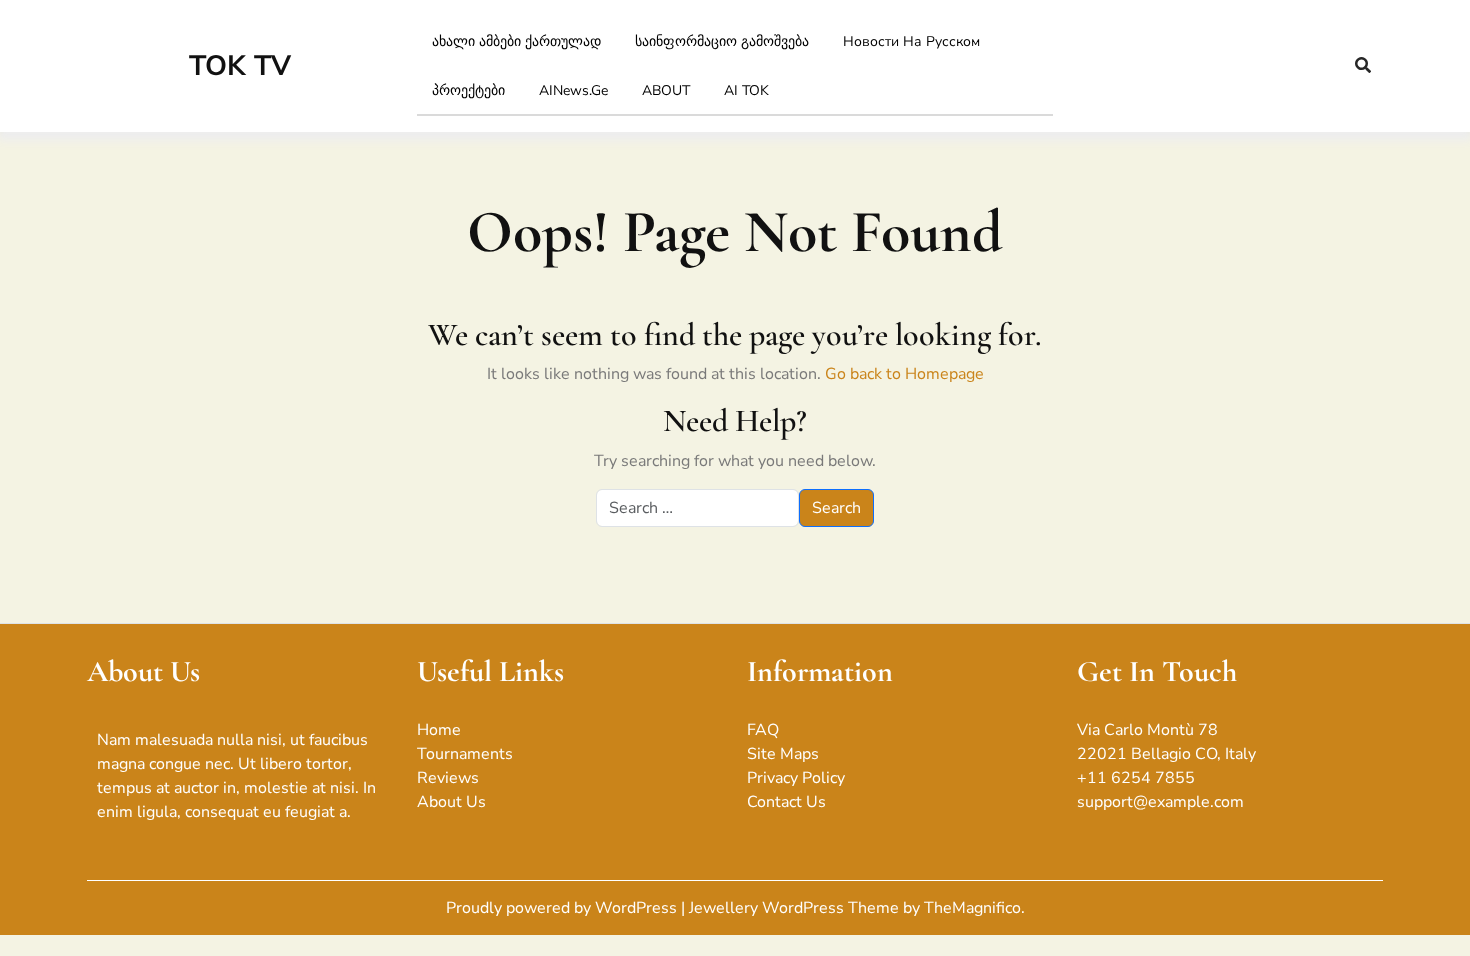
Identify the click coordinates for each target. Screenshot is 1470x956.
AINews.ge (573, 90)
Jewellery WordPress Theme (796, 908)
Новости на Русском (911, 41)
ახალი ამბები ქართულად (516, 41)
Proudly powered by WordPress (563, 908)
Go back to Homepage (904, 374)
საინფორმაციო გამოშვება (722, 41)
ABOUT (666, 90)
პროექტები (468, 90)
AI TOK (746, 90)
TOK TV (240, 66)
